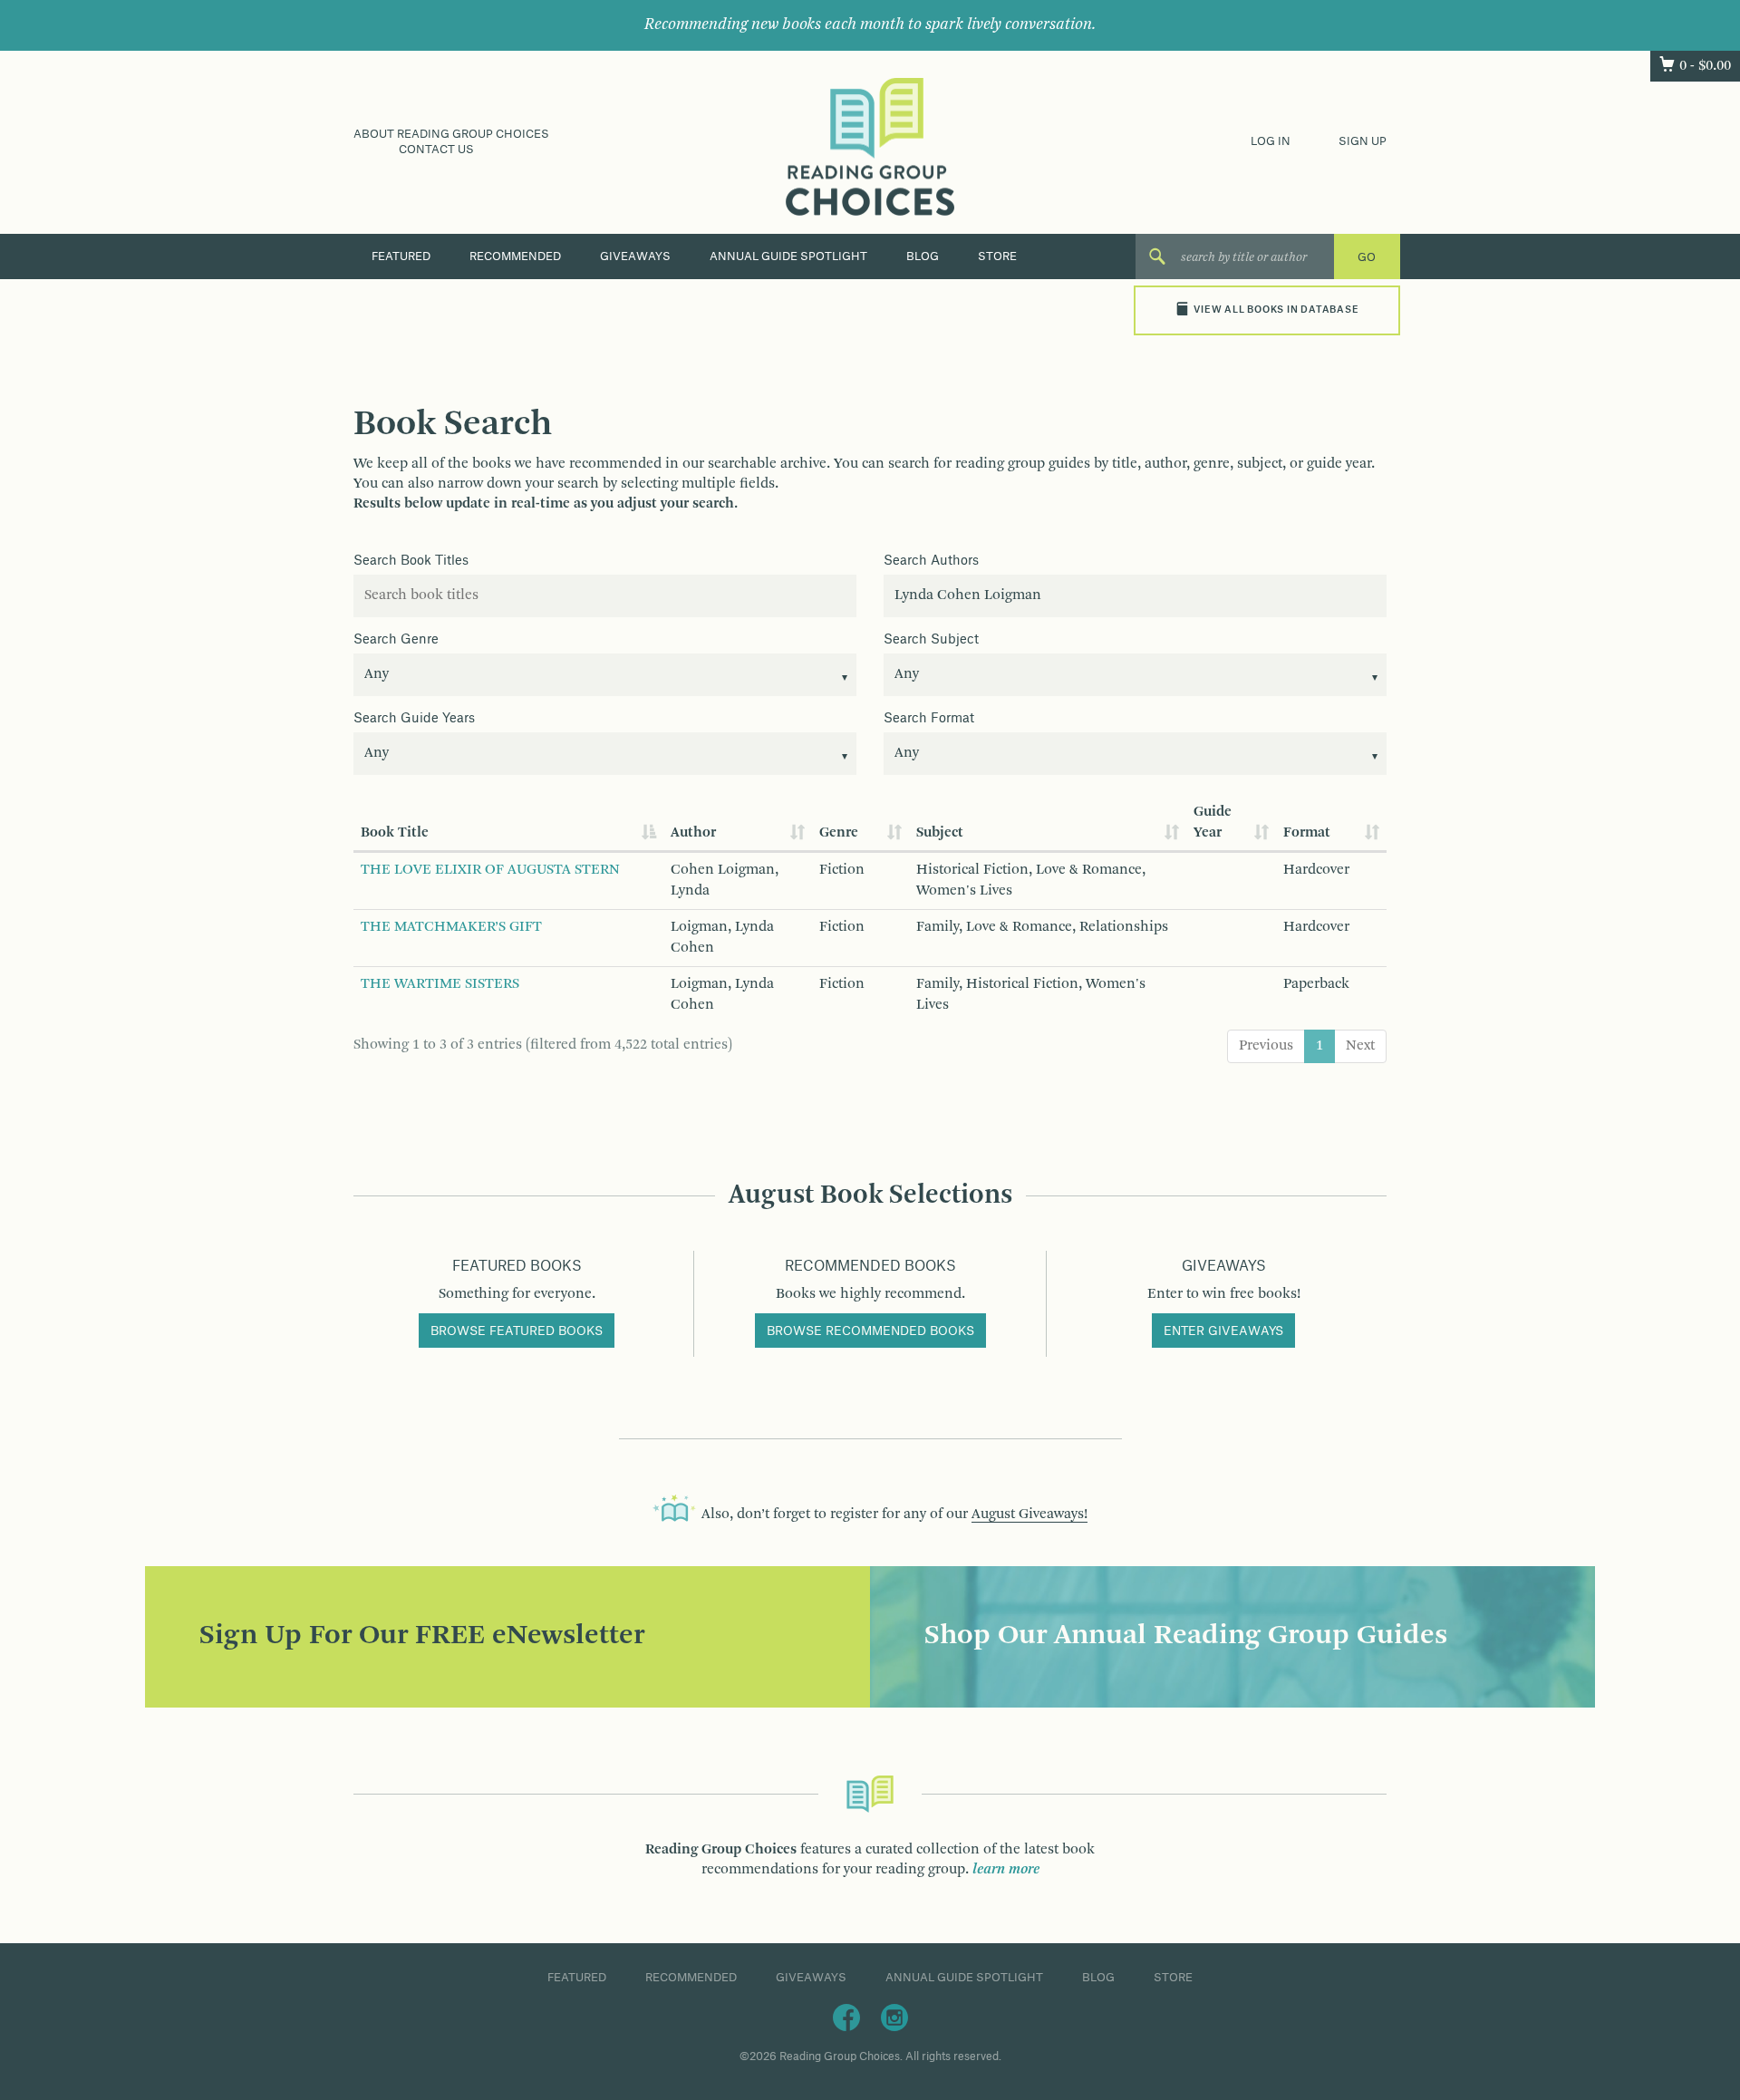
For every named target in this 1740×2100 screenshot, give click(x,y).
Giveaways (635, 256)
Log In (1271, 141)
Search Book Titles (411, 561)
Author (693, 833)
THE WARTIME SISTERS (440, 984)
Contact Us (436, 150)
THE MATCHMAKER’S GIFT (451, 927)
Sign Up (1363, 141)
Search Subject (931, 640)
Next (1360, 1046)
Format (1307, 833)
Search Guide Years (414, 719)
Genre (839, 833)
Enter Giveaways (1223, 1331)
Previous (1266, 1046)
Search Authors (931, 561)
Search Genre (396, 640)
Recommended (515, 256)
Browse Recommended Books (870, 1331)
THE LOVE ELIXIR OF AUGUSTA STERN (490, 870)
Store (997, 256)
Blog (923, 256)
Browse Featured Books (517, 1331)
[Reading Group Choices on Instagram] (894, 2017)
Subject (940, 833)
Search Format (929, 719)
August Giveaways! (1029, 1515)
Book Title (395, 833)
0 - (1705, 66)
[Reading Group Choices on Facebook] (846, 2017)
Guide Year (1213, 823)
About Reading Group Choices (451, 134)
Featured (401, 256)
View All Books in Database (1276, 310)
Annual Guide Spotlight (788, 256)
